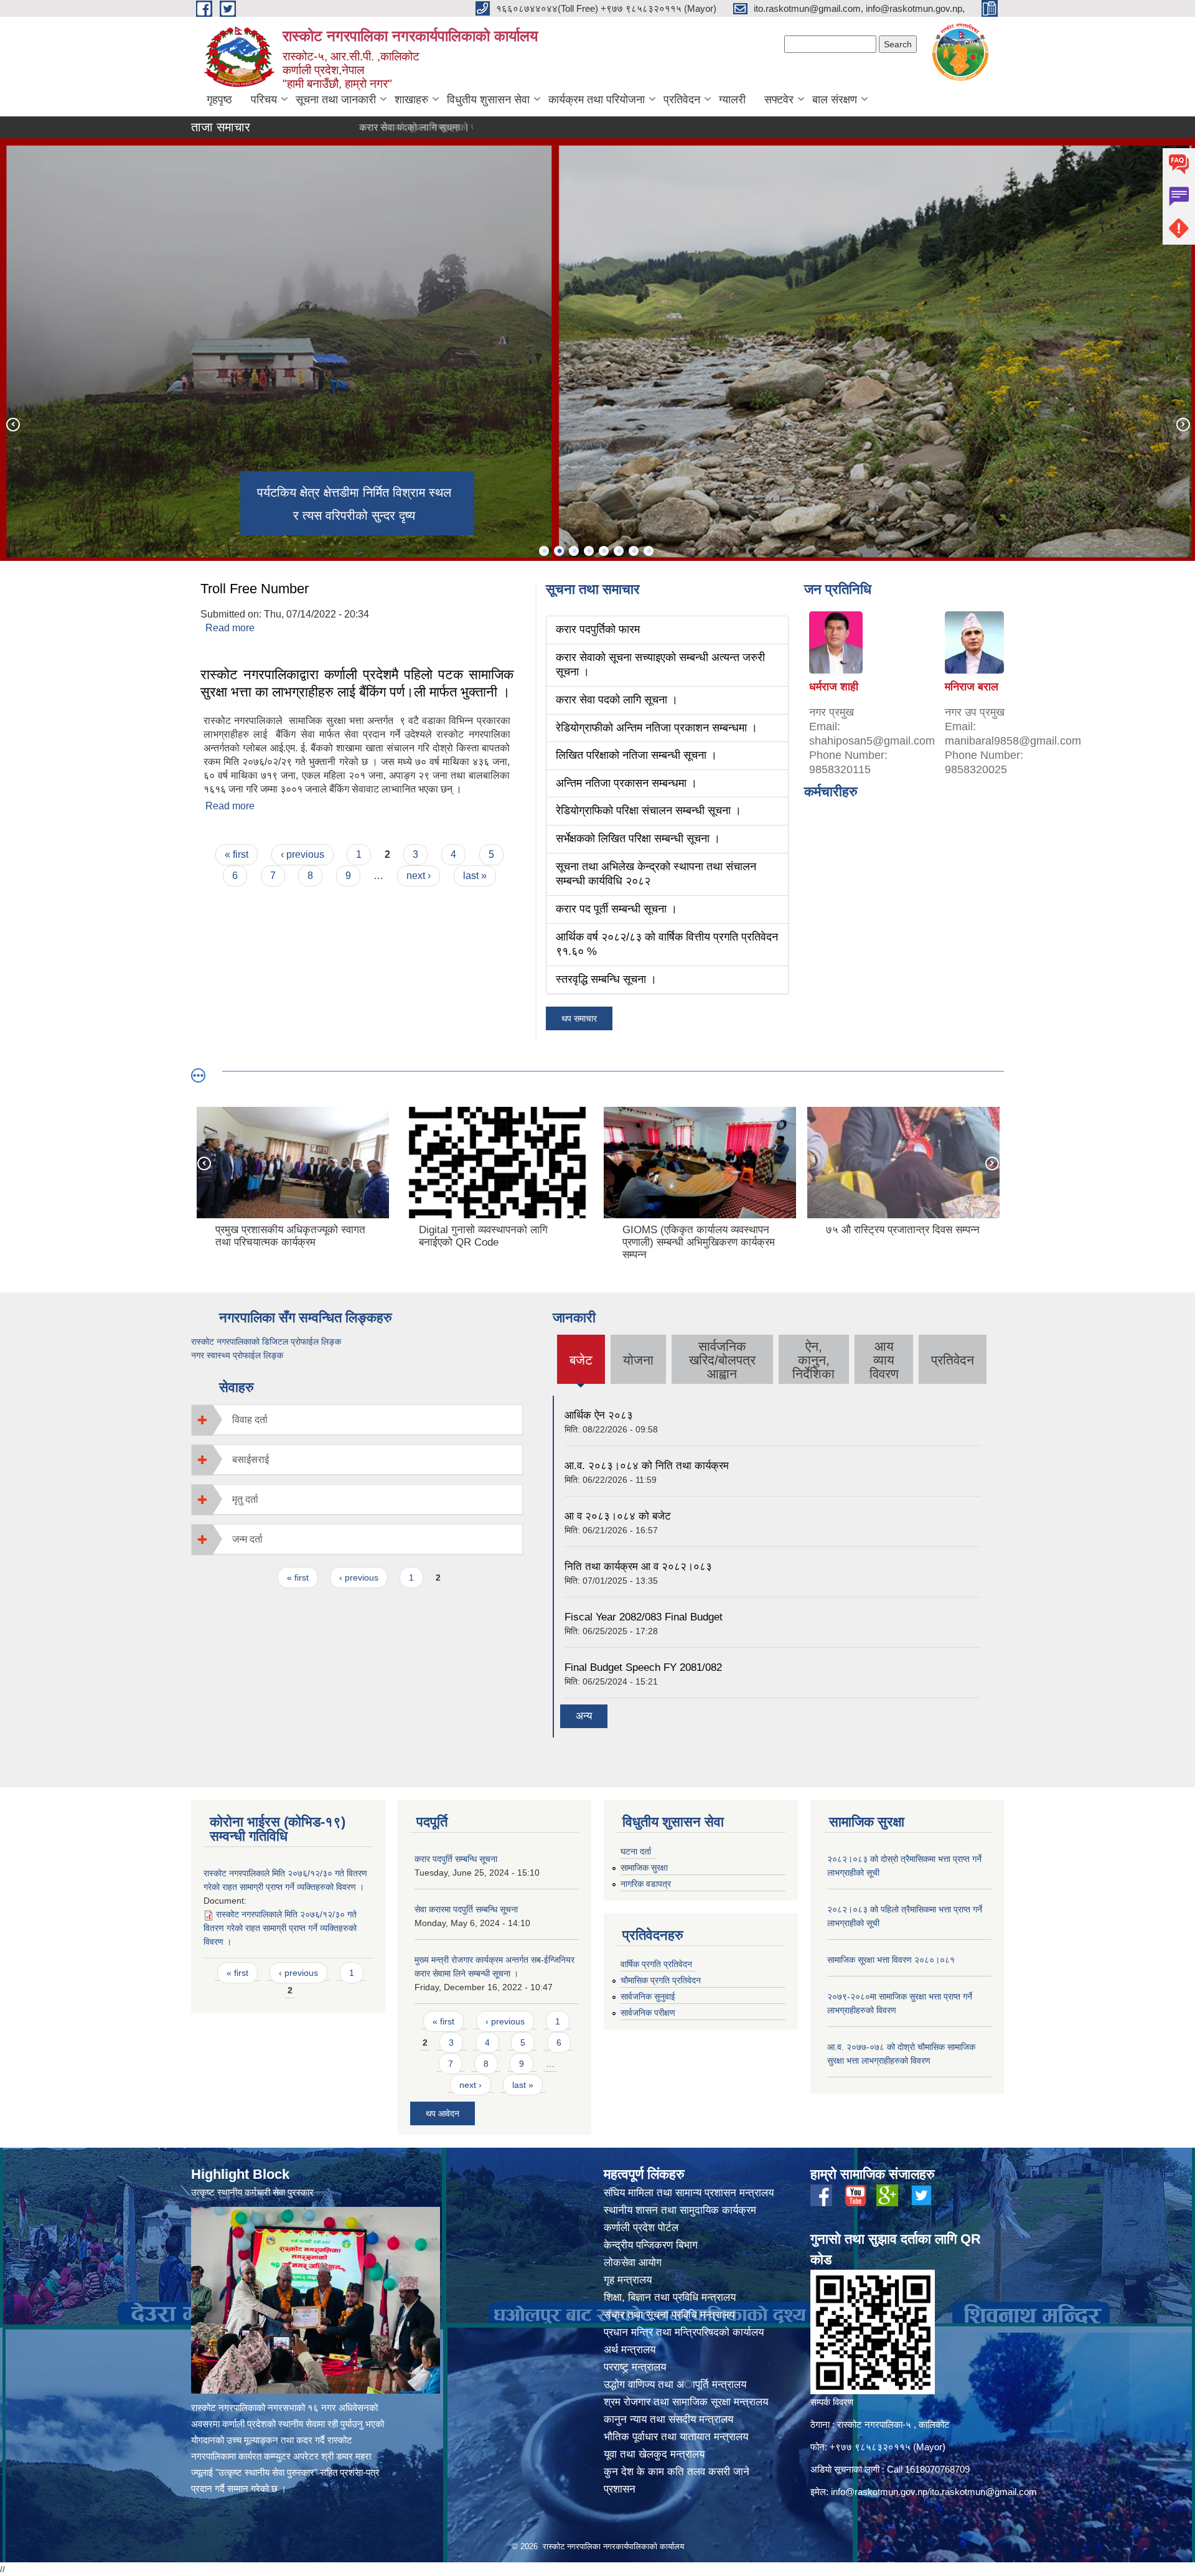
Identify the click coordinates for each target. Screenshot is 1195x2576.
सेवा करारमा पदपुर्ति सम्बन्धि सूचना (466, 1909)
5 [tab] (604, 551)
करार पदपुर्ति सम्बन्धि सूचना (456, 1859)
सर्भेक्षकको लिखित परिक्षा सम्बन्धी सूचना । (638, 839)
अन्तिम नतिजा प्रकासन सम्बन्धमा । (626, 783)
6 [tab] (619, 551)
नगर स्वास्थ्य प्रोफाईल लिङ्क (237, 1355)
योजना (638, 1360)
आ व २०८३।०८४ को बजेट (618, 1516)
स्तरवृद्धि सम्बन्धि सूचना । (606, 979)
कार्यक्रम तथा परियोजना (597, 100)
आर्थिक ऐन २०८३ (599, 1415)
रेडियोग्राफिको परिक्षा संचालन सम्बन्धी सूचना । (649, 811)
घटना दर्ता (636, 1851)
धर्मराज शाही (834, 687)
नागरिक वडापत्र (646, 1884)
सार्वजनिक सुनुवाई (648, 1996)
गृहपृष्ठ (219, 100)
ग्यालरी (732, 100)
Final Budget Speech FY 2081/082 (643, 1667)
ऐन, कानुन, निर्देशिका (813, 1360)
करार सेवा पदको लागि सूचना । (347, 127)
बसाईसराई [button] (251, 1460)
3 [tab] (574, 551)
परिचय (264, 100)
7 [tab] (634, 551)
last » (475, 876)
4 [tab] (589, 551)
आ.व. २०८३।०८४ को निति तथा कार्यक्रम (647, 1466)
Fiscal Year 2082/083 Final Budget (644, 1617)
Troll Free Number (255, 589)
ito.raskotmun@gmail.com (983, 2492)
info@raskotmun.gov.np (879, 2492)
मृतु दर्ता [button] (245, 1499)
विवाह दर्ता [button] (250, 1420)
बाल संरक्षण (835, 100)
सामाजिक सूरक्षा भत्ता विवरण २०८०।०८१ (891, 1960)
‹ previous (302, 854)
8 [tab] (649, 551)
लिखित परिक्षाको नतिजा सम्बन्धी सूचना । (636, 755)
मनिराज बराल (972, 687)
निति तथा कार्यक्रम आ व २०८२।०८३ (638, 1567)
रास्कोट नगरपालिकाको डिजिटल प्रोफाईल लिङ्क (266, 1342)
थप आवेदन (443, 2113)
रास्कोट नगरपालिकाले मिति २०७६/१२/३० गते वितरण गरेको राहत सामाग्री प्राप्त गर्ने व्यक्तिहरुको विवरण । (280, 1928)
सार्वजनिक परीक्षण (648, 2013)
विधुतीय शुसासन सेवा (488, 100)
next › (419, 876)
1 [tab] (544, 551)
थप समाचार (579, 1018)
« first (237, 854)
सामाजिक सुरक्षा (644, 1868)
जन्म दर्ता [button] (247, 1539)
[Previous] (12, 424)
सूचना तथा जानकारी (336, 100)
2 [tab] (559, 551)
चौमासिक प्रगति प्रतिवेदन (661, 1980)
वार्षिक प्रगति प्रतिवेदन (656, 1964)
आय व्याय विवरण (884, 1360)
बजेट (581, 1368)
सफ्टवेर (779, 100)
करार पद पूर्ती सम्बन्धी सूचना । (616, 909)
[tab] (357, 1420)
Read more (230, 628)
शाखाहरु (411, 100)
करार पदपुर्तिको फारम (598, 629)
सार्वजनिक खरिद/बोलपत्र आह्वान (722, 1360)
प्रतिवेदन (682, 100)
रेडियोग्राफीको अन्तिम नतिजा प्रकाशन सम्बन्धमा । (657, 728)
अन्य (584, 1716)
